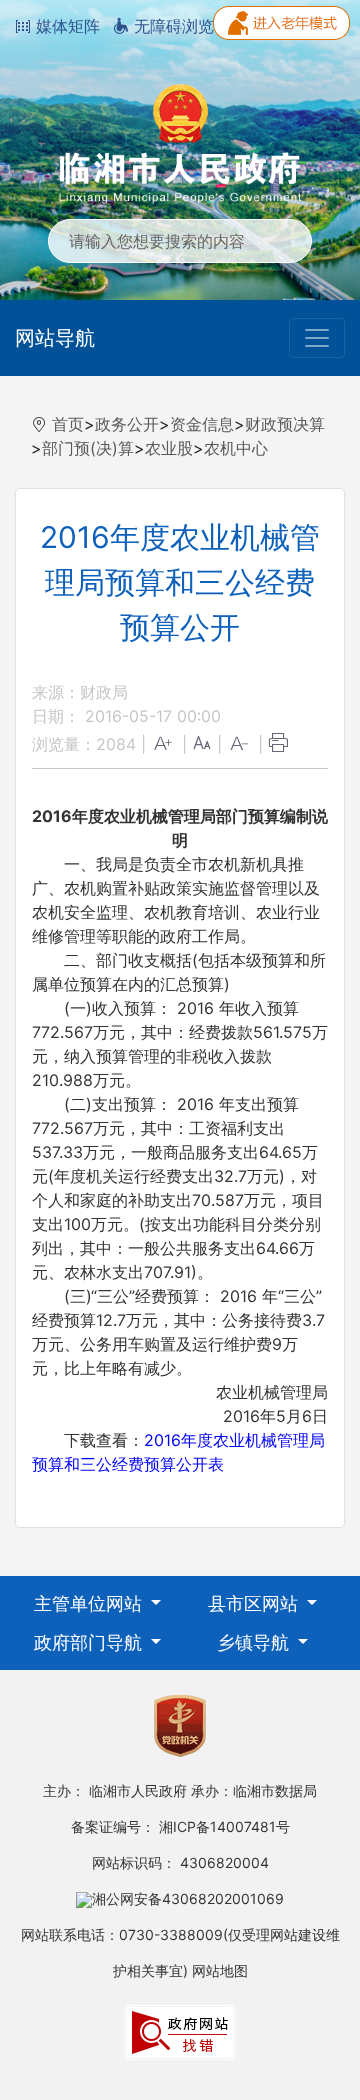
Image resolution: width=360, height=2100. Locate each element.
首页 (68, 424)
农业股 (169, 448)
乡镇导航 (255, 1642)
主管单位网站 (90, 1603)
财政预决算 (285, 424)
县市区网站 (255, 1603)
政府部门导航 (90, 1642)
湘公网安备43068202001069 (188, 1898)
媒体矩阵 (65, 26)
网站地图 (220, 1970)
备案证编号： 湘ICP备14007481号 (180, 1826)
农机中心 (236, 448)
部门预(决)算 (88, 448)
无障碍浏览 (171, 26)
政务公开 (127, 424)
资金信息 (202, 424)
